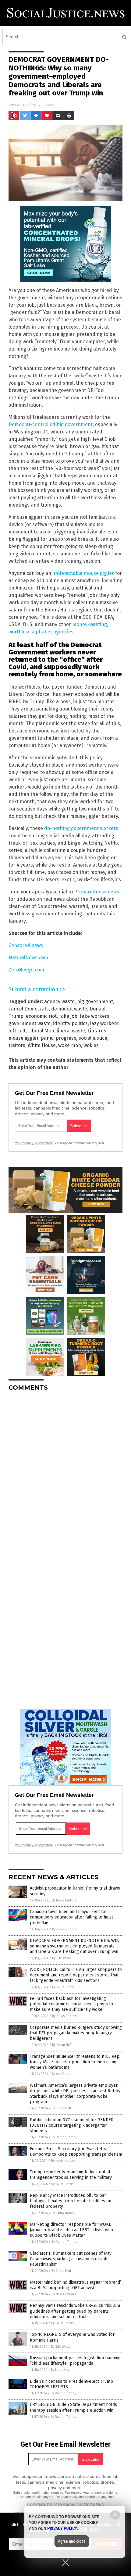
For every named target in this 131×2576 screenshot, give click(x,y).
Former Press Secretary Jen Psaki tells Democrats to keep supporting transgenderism (76, 2152)
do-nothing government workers (81, 828)
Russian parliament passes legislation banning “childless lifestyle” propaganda (75, 2361)
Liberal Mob (41, 1031)
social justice (93, 1038)
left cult (17, 1031)
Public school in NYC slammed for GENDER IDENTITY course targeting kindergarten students (72, 2125)
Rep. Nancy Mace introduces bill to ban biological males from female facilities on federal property (71, 2201)
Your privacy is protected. (34, 1143)
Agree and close (72, 2541)
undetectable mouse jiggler (83, 573)
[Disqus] (65, 1472)
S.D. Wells (46, 105)
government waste (30, 1023)
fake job (68, 1016)
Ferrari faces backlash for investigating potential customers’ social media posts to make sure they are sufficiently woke (71, 2004)
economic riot (41, 1016)
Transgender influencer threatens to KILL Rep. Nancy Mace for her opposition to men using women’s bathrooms (75, 2062)
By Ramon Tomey (64, 2137)
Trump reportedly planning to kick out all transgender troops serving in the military (71, 2175)
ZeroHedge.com (26, 970)
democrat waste (69, 1009)
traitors (17, 1045)
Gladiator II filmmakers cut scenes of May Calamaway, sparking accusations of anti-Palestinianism (71, 2259)
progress (66, 1038)
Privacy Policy (62, 2528)
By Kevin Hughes (64, 2161)
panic (47, 1038)
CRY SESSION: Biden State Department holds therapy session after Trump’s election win (73, 2407)
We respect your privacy (83, 2492)
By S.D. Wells (62, 1958)
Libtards (97, 1031)
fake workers (95, 1016)
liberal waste (71, 1031)
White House (42, 1045)
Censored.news (26, 945)
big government (95, 1001)
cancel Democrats (29, 1009)
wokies (91, 1045)
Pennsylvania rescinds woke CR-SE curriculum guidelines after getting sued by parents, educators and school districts (75, 2311)
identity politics (70, 1023)
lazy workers (104, 1023)
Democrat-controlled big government (51, 424)
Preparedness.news (97, 892)
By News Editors (64, 1900)
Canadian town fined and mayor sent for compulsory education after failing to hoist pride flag (71, 1917)
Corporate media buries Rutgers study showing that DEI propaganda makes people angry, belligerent (76, 2033)
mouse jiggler (23, 1038)
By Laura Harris (63, 1987)
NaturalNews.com (28, 958)
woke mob (70, 1045)
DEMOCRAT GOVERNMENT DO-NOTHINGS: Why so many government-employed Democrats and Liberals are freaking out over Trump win (75, 1946)
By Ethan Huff (62, 2045)
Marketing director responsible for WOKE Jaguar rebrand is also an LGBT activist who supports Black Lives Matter (71, 2230)
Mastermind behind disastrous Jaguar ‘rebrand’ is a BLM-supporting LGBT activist (75, 2285)
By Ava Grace (62, 2074)
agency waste (59, 1001)
